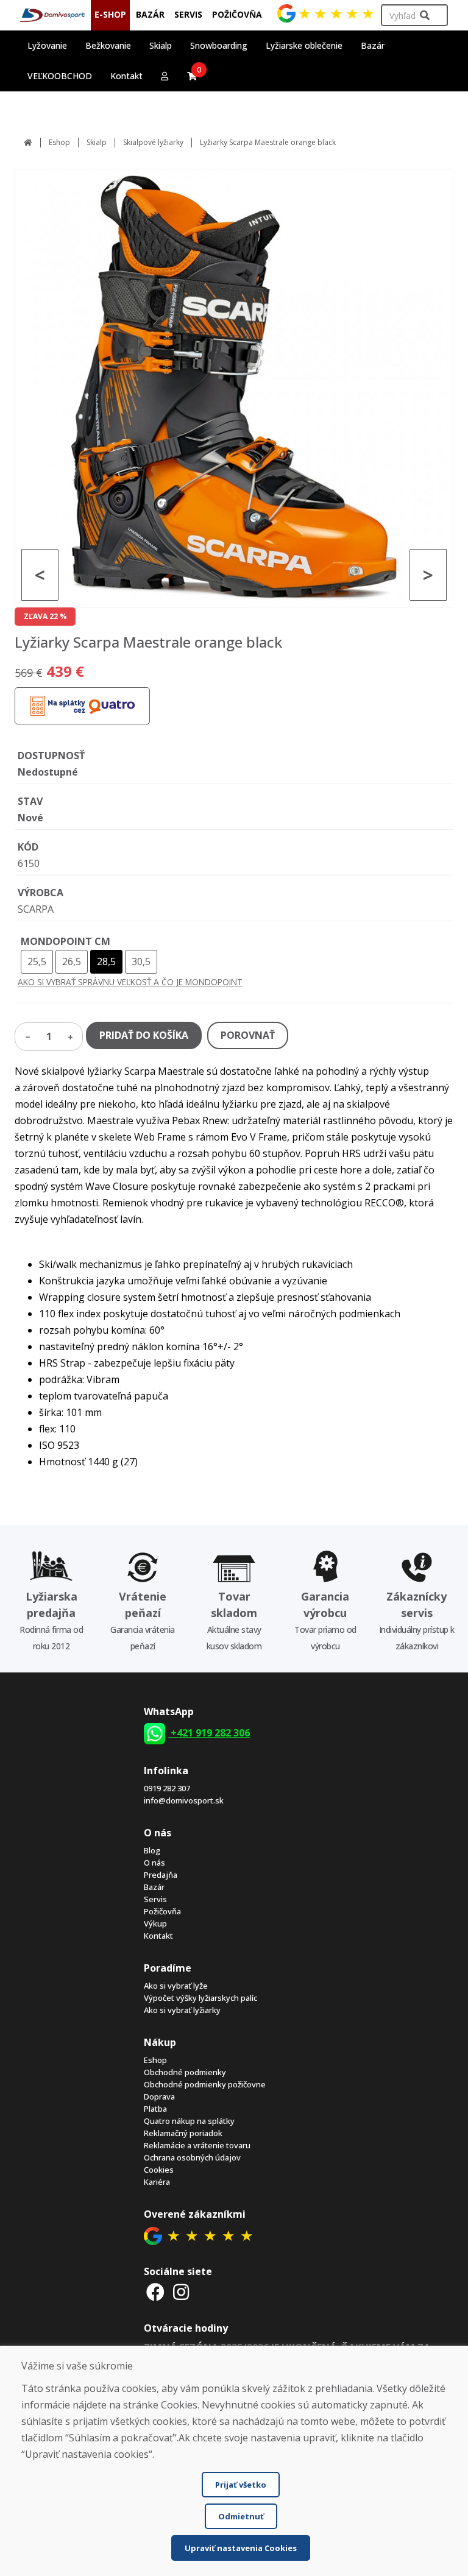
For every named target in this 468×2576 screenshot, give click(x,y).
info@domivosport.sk (184, 1800)
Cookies (159, 2170)
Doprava (159, 2097)
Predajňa (161, 1875)
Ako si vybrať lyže (176, 1986)
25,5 (37, 961)
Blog (152, 1850)
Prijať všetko (241, 2485)
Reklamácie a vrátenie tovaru (197, 2145)
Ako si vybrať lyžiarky (182, 2010)
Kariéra (157, 2182)
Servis (155, 1899)
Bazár (154, 1887)
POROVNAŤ (248, 1035)
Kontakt (126, 76)
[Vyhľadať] (425, 16)
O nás (154, 1863)
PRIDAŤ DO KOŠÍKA (144, 1035)
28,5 (106, 961)
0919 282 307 (167, 1788)
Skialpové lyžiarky (153, 142)
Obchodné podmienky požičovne (205, 2084)
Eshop (59, 142)
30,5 (141, 961)
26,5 (72, 961)
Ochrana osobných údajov (192, 2157)
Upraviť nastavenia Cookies (241, 2548)
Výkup (155, 1923)
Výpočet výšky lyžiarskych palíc (200, 1998)
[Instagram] (181, 2292)
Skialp (97, 142)
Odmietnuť (241, 2516)
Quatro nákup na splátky (189, 2121)
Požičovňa (162, 1911)
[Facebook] (155, 2292)
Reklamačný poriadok (183, 2133)
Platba (155, 2109)
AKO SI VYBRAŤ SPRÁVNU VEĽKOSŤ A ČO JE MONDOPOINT (130, 982)
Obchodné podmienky (185, 2072)
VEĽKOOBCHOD (60, 76)
